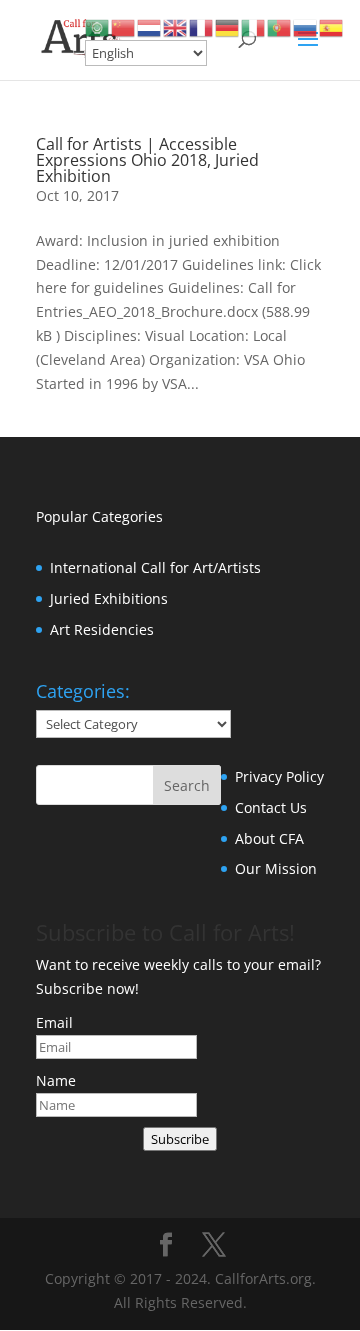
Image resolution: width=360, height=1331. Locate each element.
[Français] (202, 26)
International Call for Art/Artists (155, 567)
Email (54, 1022)
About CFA (269, 838)
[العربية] (98, 26)
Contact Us (271, 807)
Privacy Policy (279, 776)
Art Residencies (102, 629)
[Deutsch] (228, 26)
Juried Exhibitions (109, 598)
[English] (176, 26)
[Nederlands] (150, 26)
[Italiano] (254, 26)
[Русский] (306, 26)
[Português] (280, 26)
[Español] (332, 26)
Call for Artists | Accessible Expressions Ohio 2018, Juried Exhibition (147, 160)
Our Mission (276, 868)
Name (56, 1080)
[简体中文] (124, 26)
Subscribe (180, 1139)
